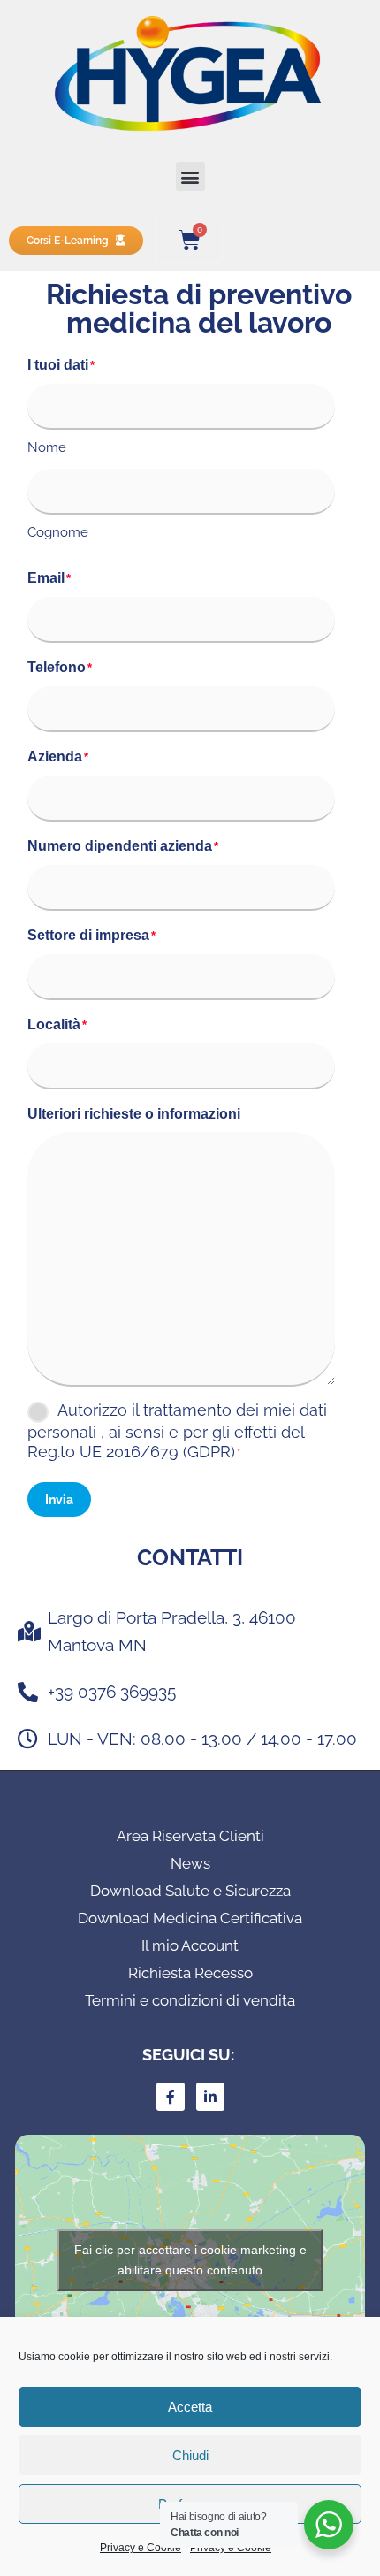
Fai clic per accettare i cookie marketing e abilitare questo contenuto (190, 2260)
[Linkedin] (210, 2097)
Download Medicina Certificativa (190, 1918)
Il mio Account (190, 1945)
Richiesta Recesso (190, 1973)
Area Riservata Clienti (190, 1836)
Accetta (190, 2407)
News (190, 1863)
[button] (190, 176)
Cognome (58, 532)
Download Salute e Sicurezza (190, 1891)
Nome (47, 447)
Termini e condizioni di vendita (190, 2000)
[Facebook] (171, 2097)
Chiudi (190, 2455)
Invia (59, 1500)
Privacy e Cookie (141, 2548)
